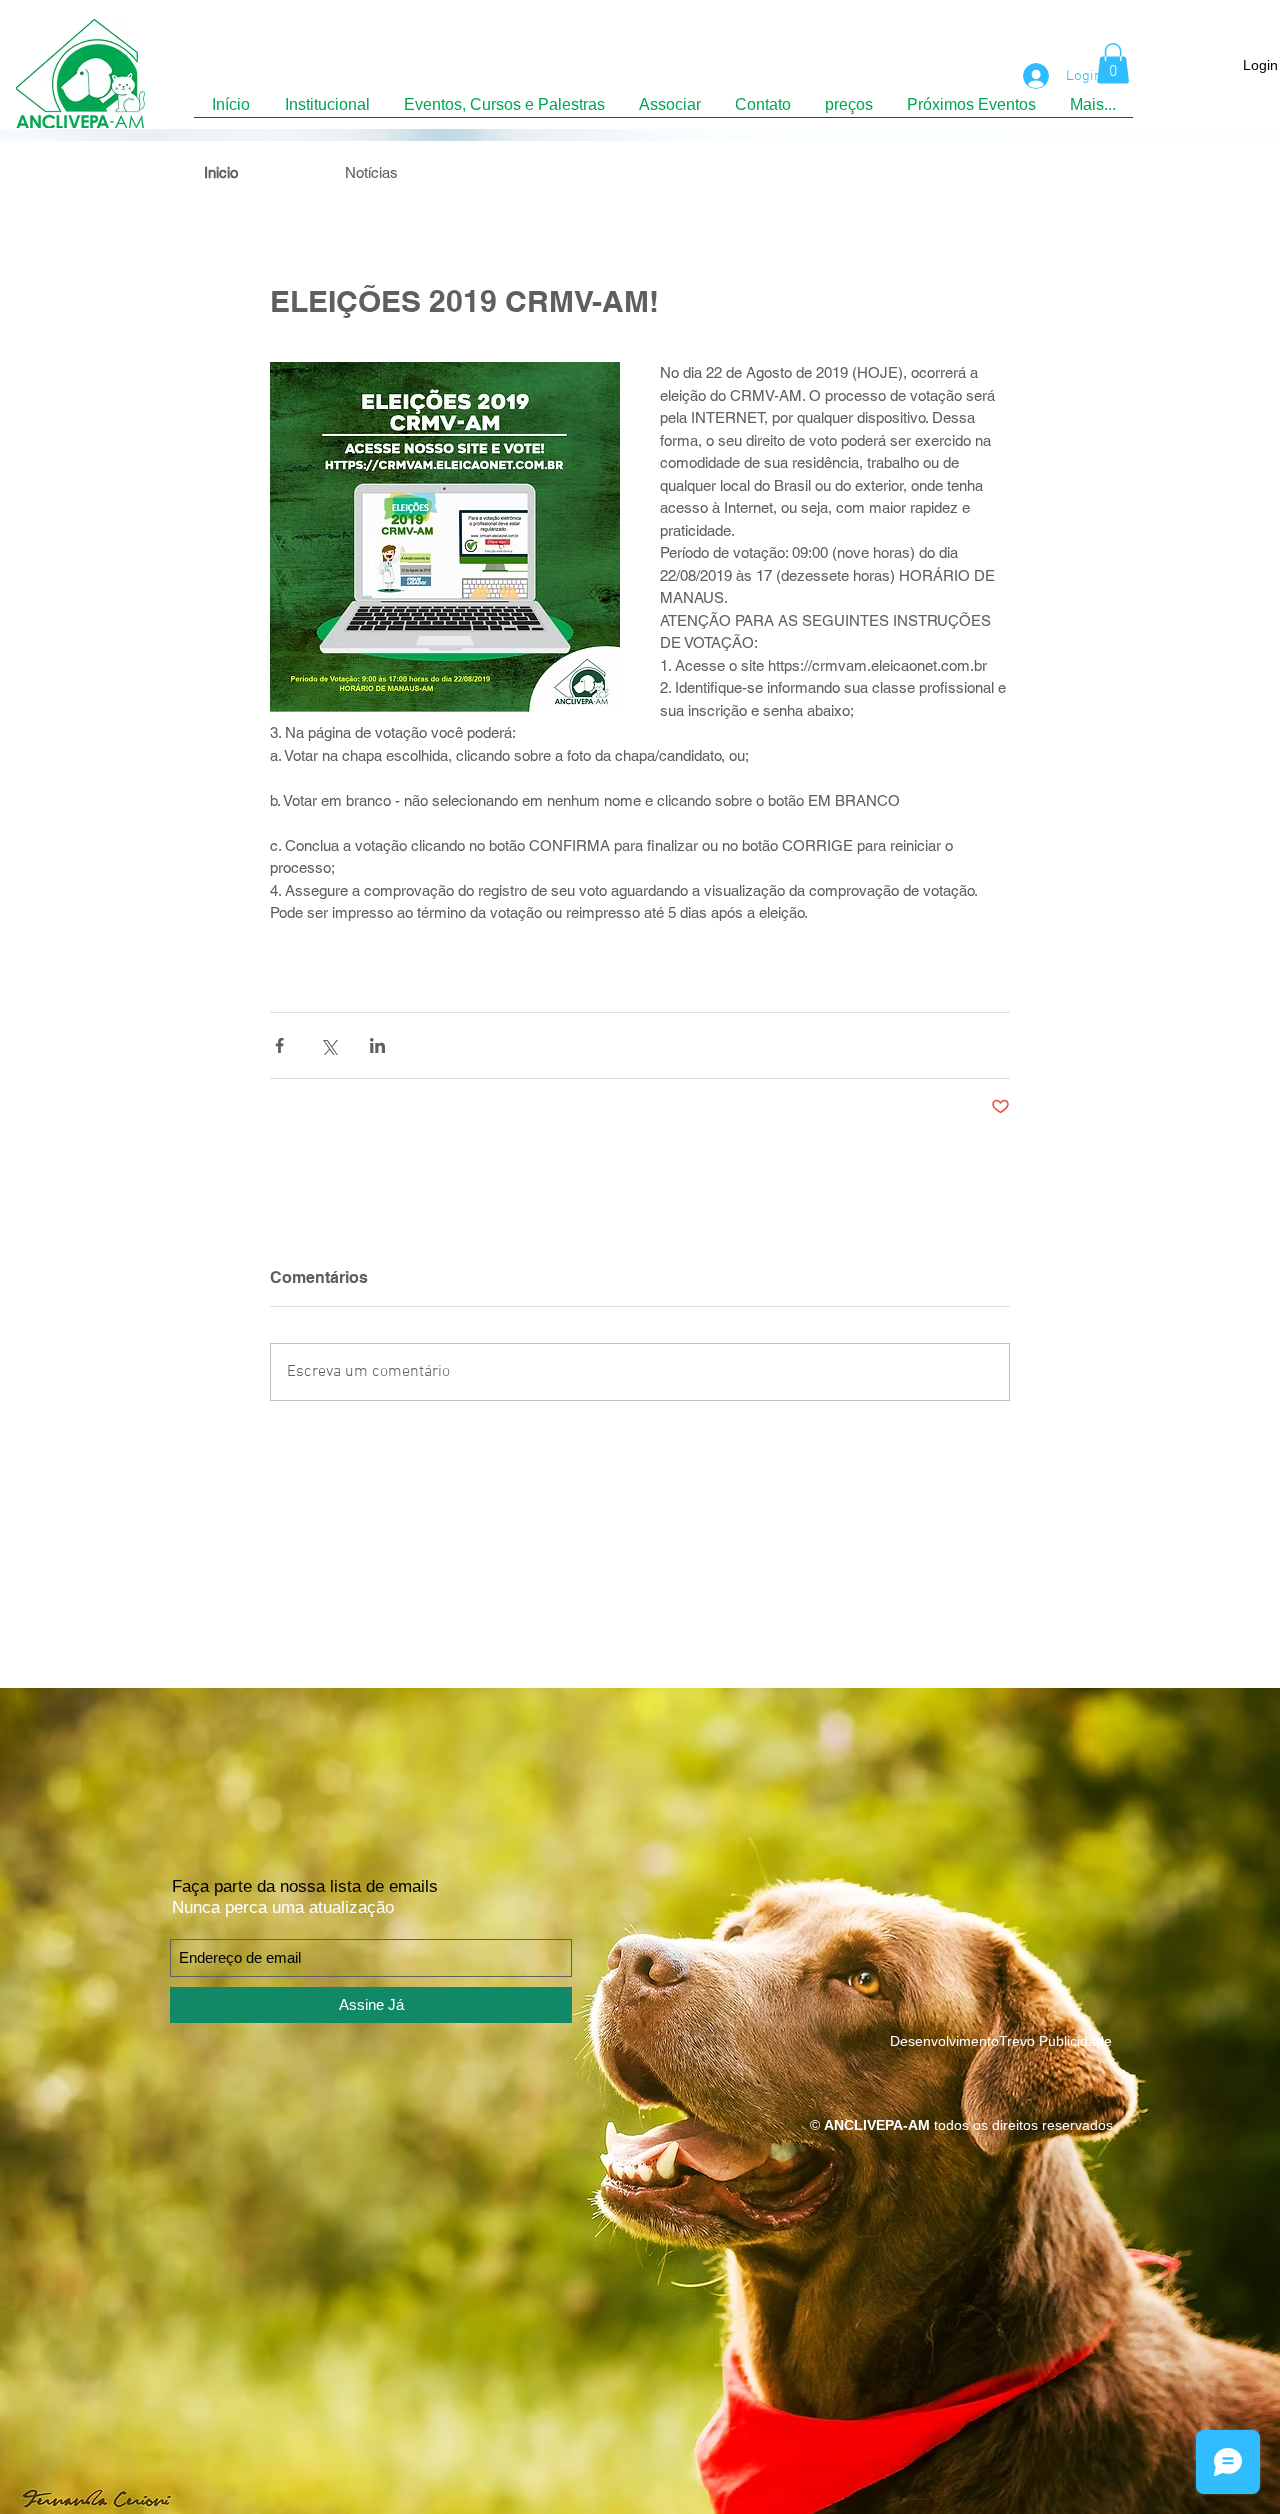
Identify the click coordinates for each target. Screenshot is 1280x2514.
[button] (1113, 63)
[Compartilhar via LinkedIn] (377, 1045)
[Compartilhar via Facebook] (279, 1045)
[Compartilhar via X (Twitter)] (328, 1045)
